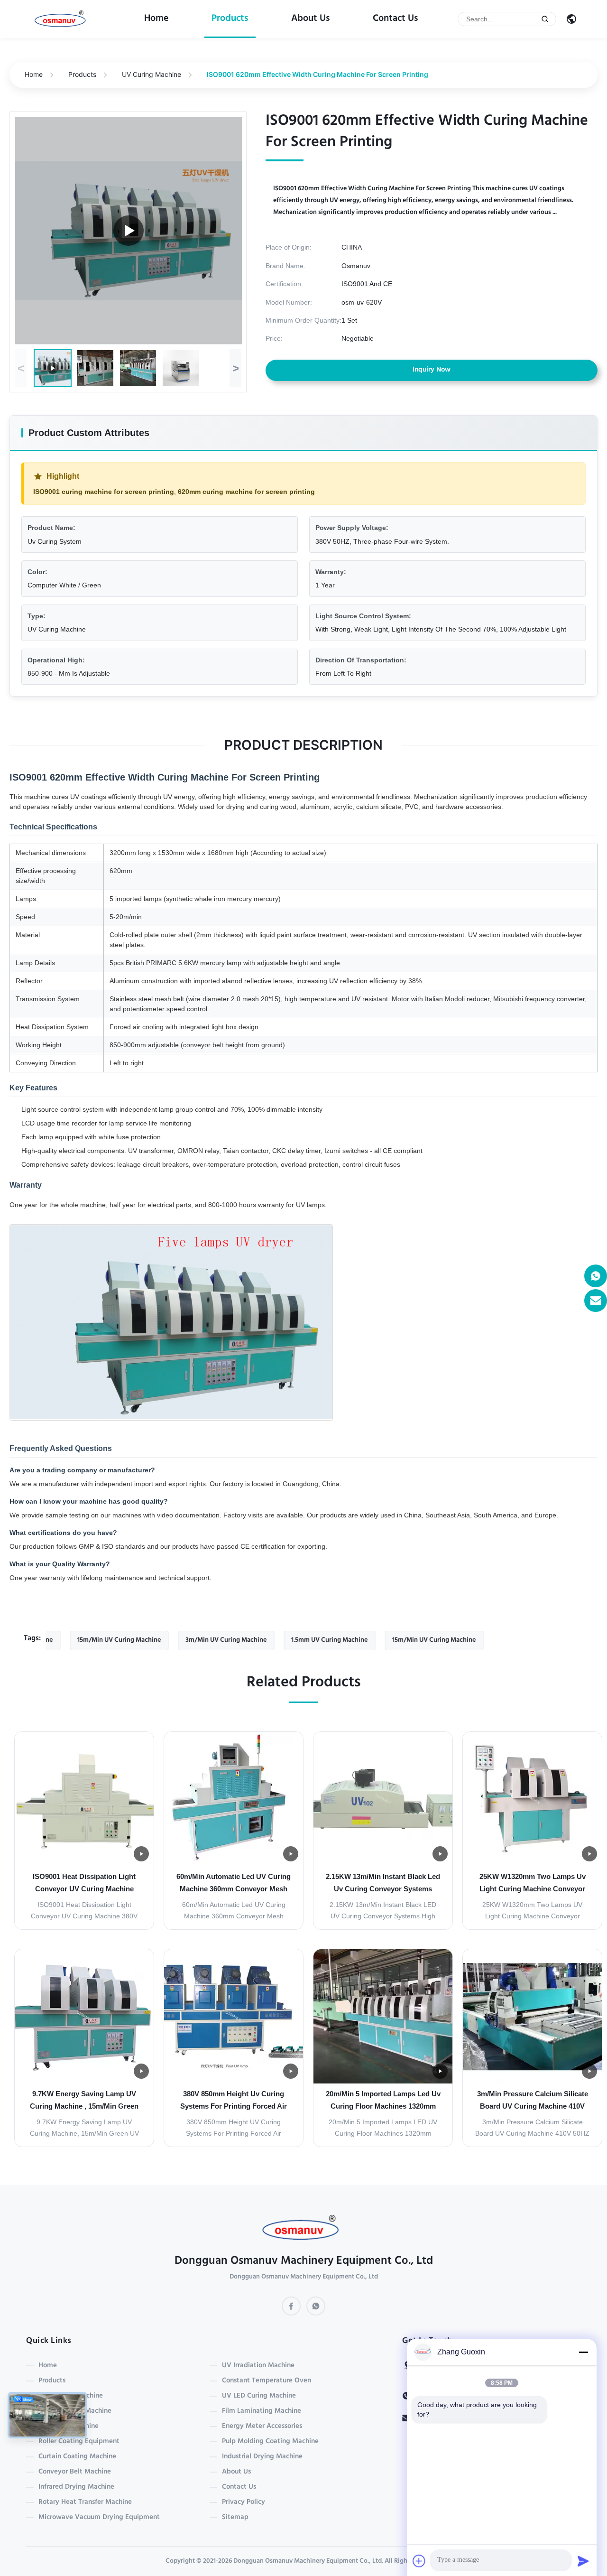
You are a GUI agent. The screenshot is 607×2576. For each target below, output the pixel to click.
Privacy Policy (244, 2502)
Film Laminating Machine (262, 2411)
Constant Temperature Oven (267, 2381)
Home (156, 19)
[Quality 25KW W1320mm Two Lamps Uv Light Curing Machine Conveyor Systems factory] (532, 1799)
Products (230, 19)
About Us (311, 19)
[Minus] (583, 2352)
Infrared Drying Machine (76, 2487)
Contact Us (395, 19)
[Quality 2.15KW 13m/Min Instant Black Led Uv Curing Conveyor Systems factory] (383, 1799)
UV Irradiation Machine (258, 2366)
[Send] (583, 2561)
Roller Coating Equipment (79, 2442)
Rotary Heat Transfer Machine (85, 2502)
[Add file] (419, 2561)
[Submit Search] (545, 19)
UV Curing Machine (152, 74)
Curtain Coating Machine (77, 2457)
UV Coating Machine (71, 2396)
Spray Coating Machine (75, 2411)
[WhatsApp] (316, 2306)
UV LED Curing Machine (259, 2396)
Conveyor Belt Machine (75, 2472)
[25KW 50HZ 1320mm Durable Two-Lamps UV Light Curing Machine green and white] (129, 231)
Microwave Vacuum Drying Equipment (99, 2518)
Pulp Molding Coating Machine (270, 2442)
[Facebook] (291, 2306)
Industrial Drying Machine (262, 2457)
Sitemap (235, 2518)
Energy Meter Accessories (262, 2427)
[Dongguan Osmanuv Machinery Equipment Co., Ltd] (62, 19)
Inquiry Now (432, 370)
